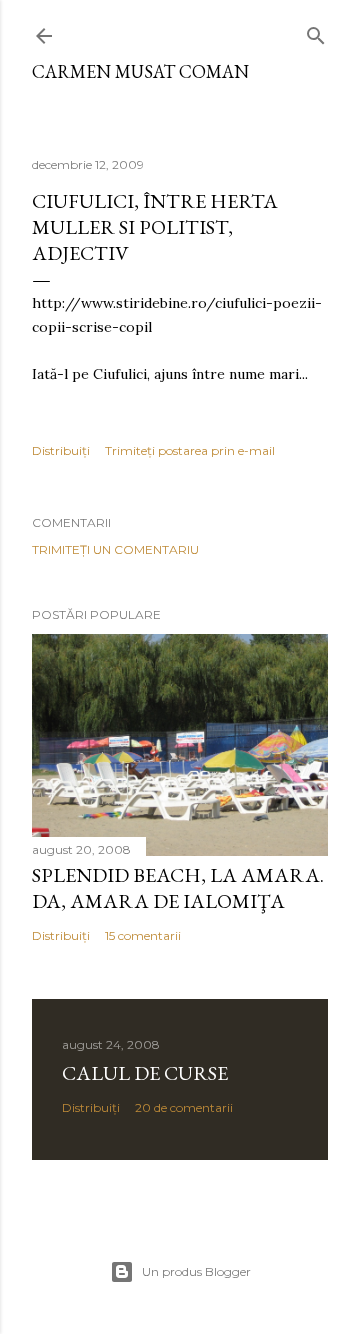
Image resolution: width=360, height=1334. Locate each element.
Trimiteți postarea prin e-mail (190, 450)
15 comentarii (143, 935)
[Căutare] (316, 31)
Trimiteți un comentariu (115, 549)
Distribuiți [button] (61, 450)
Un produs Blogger (196, 1271)
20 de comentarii (184, 1107)
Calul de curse (145, 1073)
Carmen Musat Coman (140, 71)
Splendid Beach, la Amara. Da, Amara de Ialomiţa (178, 888)
